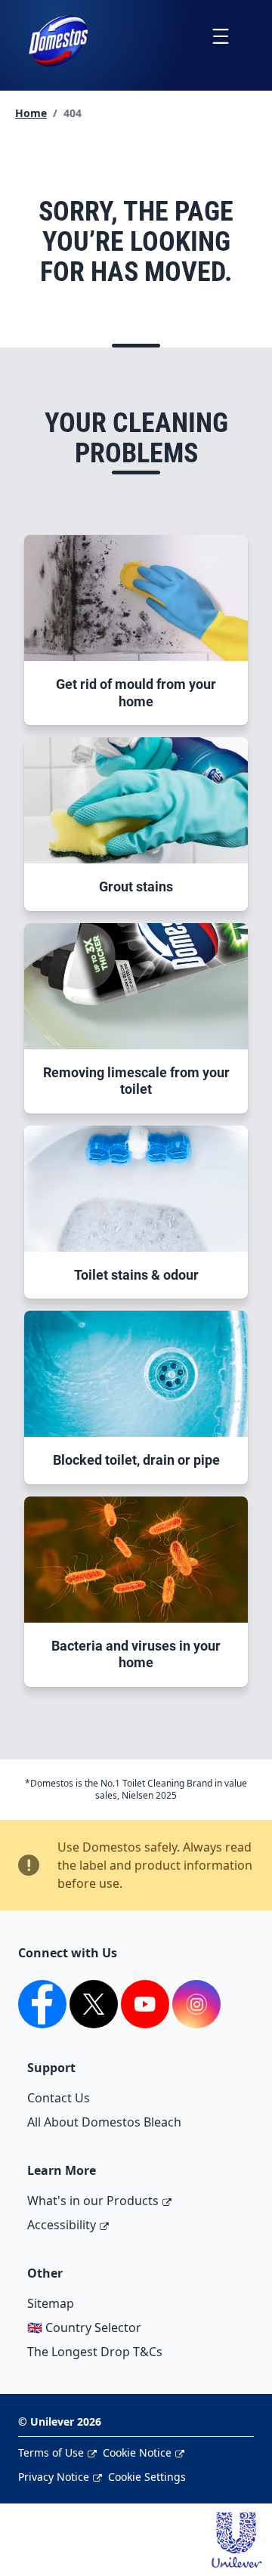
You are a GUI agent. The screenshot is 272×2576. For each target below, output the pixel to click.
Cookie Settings (147, 2477)
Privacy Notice (54, 2477)
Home (31, 113)
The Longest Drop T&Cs (95, 2352)
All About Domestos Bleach (104, 2122)
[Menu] (220, 36)
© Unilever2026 (60, 2422)
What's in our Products (93, 2201)
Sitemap (51, 2303)
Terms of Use (51, 2452)
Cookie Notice (137, 2452)
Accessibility (62, 2225)
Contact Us (59, 2098)
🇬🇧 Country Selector (84, 2327)
